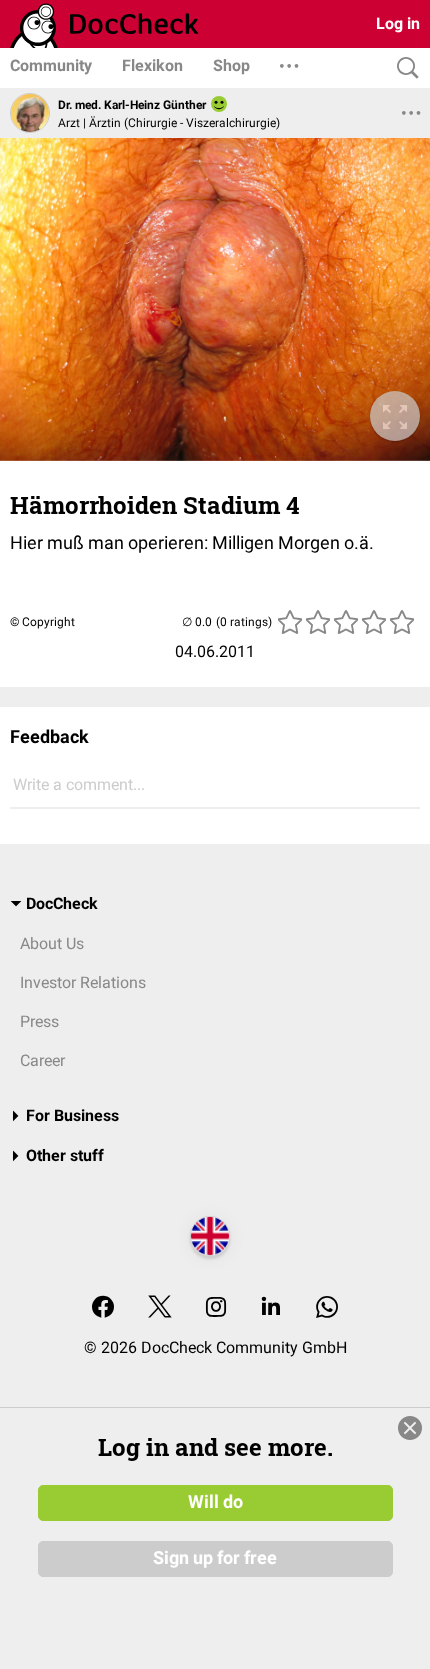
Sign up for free (215, 1558)
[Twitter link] (160, 1308)
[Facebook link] (103, 1308)
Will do (215, 1502)
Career (42, 1060)
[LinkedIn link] (271, 1308)
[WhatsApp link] (327, 1308)
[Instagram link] (216, 1308)
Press (39, 1021)
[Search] (403, 68)
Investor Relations (83, 982)
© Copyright (42, 622)
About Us (52, 943)
